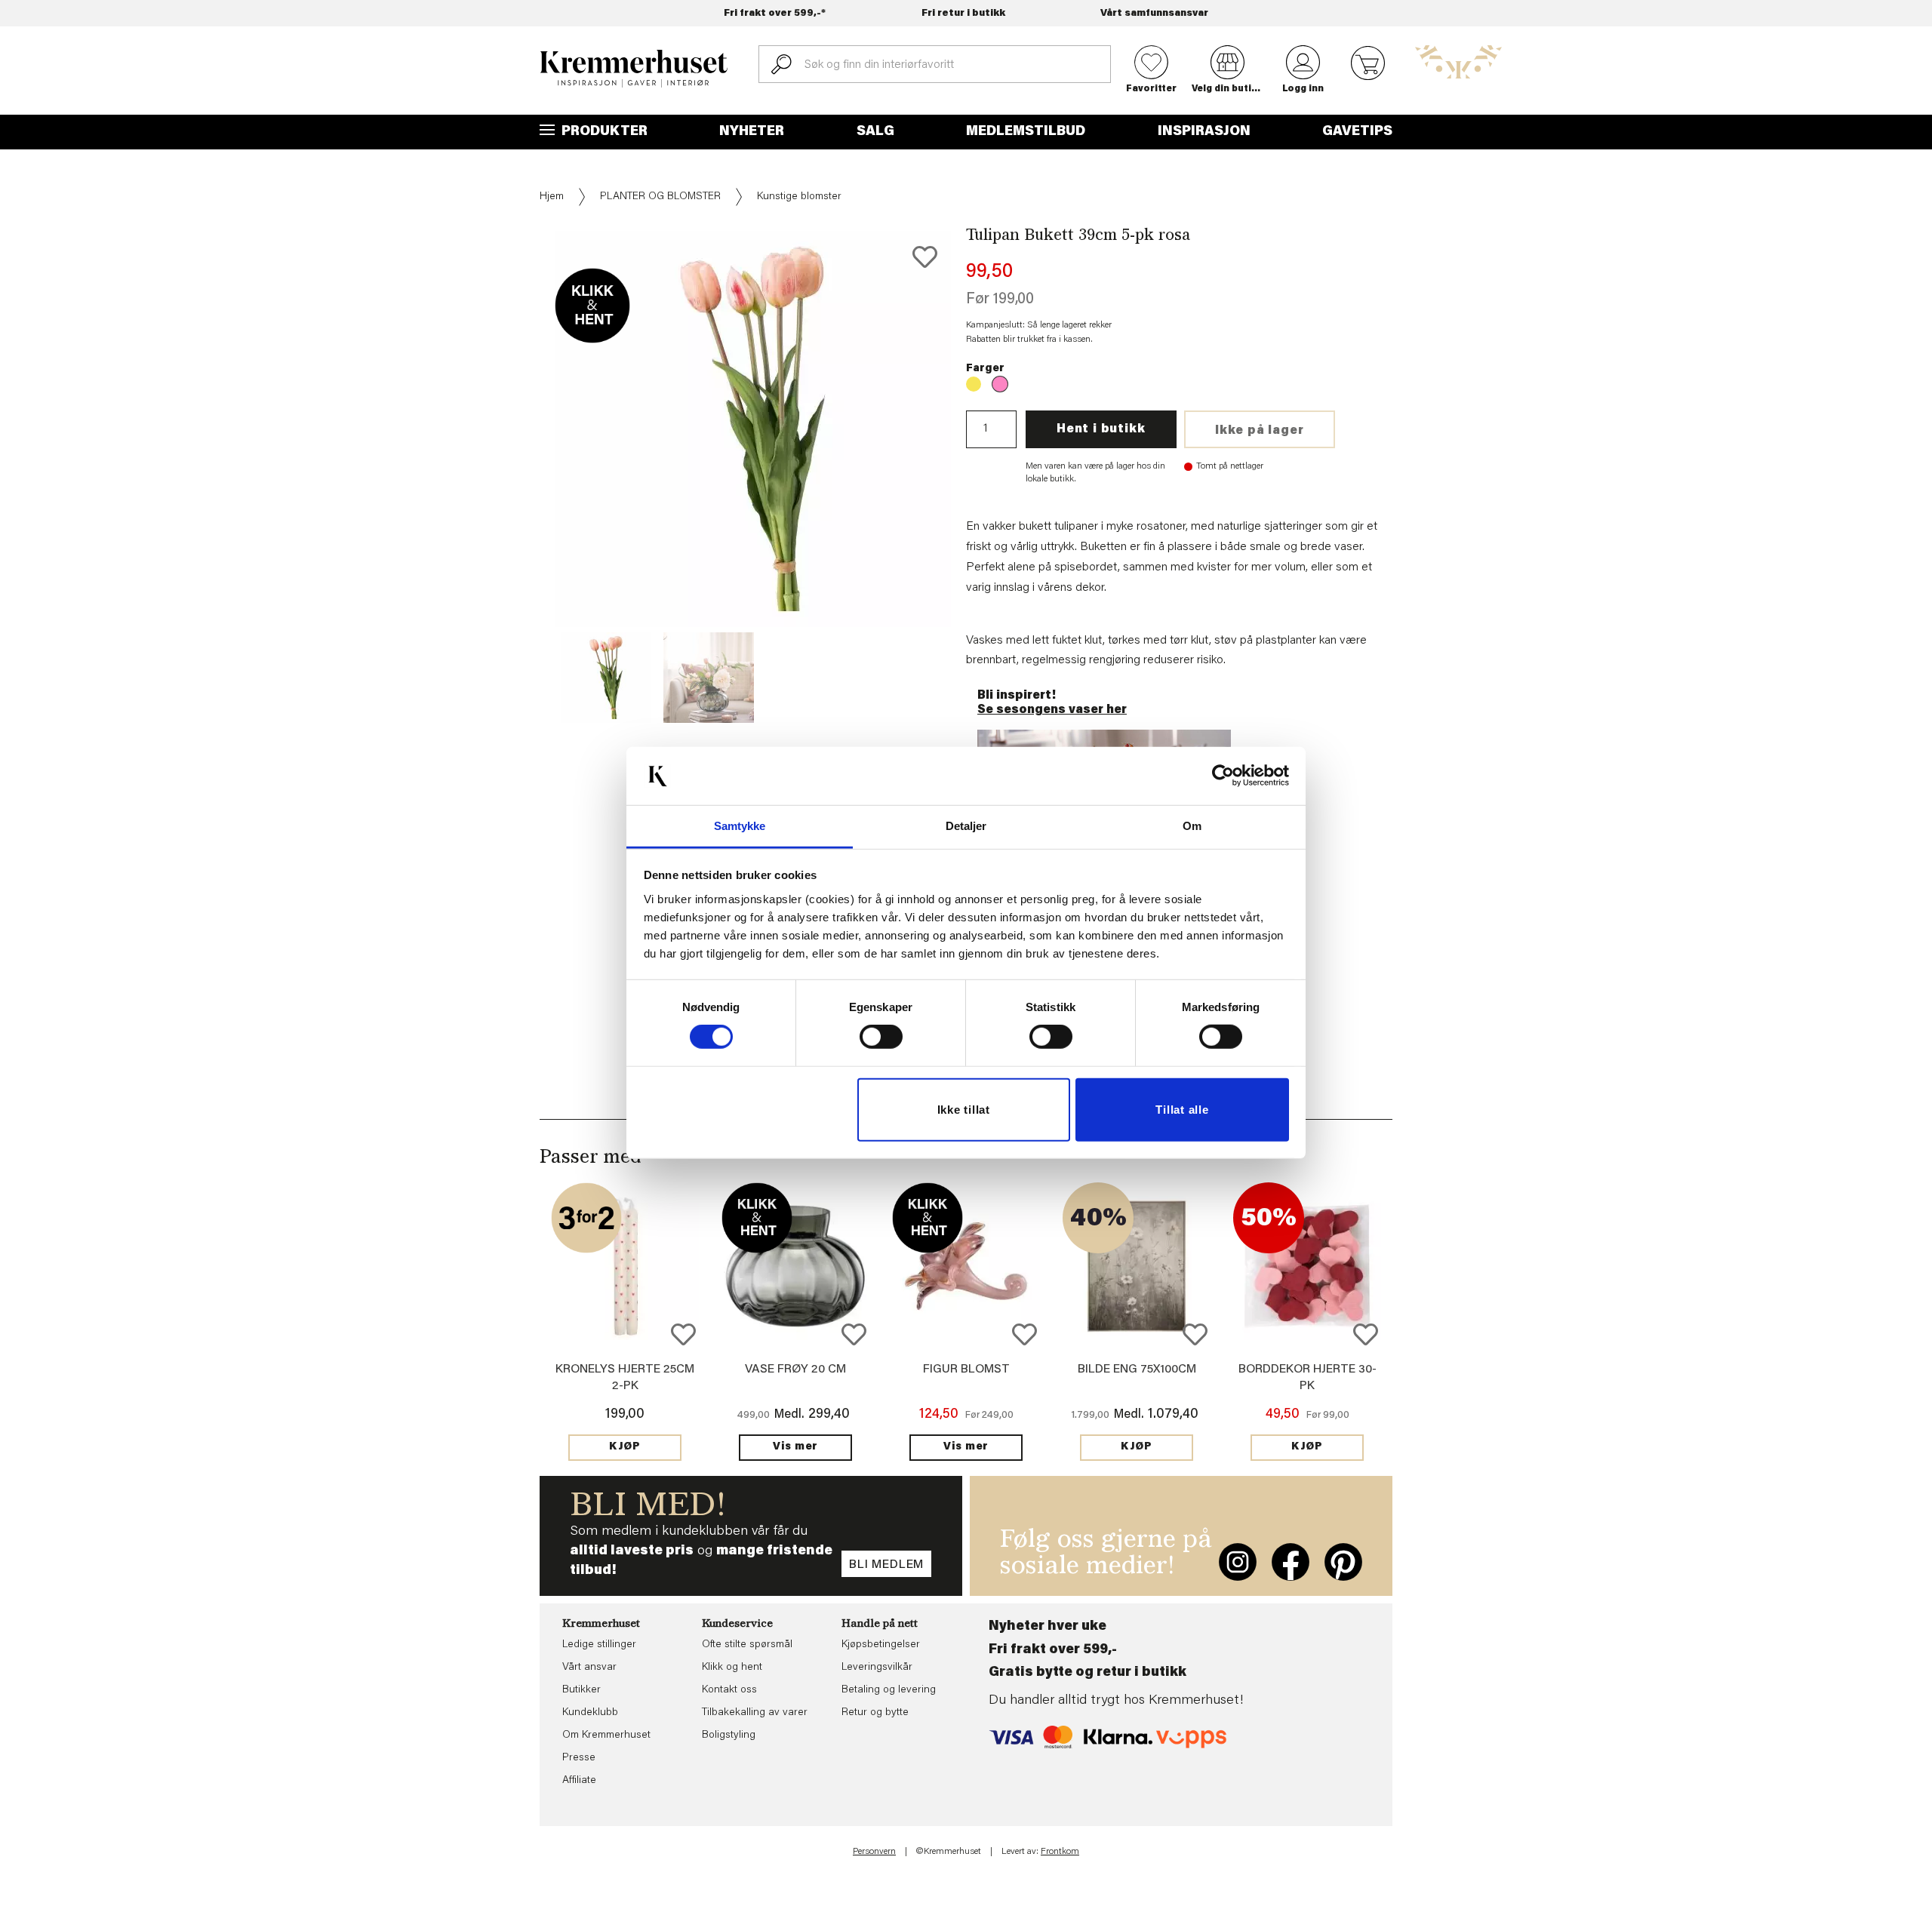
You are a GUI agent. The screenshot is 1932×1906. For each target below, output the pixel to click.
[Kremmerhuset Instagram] (1238, 1562)
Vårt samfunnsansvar (1154, 13)
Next (977, 475)
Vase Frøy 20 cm (795, 1370)
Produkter (603, 132)
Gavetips (1357, 132)
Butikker (581, 1690)
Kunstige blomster (799, 197)
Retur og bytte (875, 1713)
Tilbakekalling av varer (755, 1713)
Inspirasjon (1204, 132)
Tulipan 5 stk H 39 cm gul (974, 384)
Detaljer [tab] (966, 826)
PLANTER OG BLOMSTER (660, 197)
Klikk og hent (732, 1668)
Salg (875, 132)
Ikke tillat (964, 1110)
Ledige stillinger (599, 1645)
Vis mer (795, 1447)
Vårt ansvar (589, 1668)
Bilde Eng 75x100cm (1137, 1370)
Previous (529, 475)
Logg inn (1303, 89)
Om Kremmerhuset (606, 1735)
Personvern (874, 1852)
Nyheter (752, 132)
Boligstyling (729, 1735)
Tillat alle (1182, 1110)
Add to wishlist (683, 1334)
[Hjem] (634, 69)
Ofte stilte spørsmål (747, 1645)
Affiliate (579, 1781)
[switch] (881, 1037)
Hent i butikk (1101, 429)
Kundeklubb (590, 1713)
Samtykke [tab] (740, 826)
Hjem (552, 197)
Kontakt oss (729, 1690)
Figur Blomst (966, 1370)
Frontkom (1060, 1852)
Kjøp (625, 1447)
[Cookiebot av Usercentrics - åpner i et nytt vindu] (1223, 776)
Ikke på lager (1259, 431)
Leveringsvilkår (877, 1668)
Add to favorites (925, 257)
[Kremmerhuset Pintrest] (1343, 1562)
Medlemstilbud (1026, 132)
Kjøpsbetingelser (881, 1645)
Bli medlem (886, 1565)
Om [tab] (1192, 826)
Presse (579, 1758)
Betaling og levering (889, 1690)
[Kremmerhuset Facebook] (1291, 1562)
